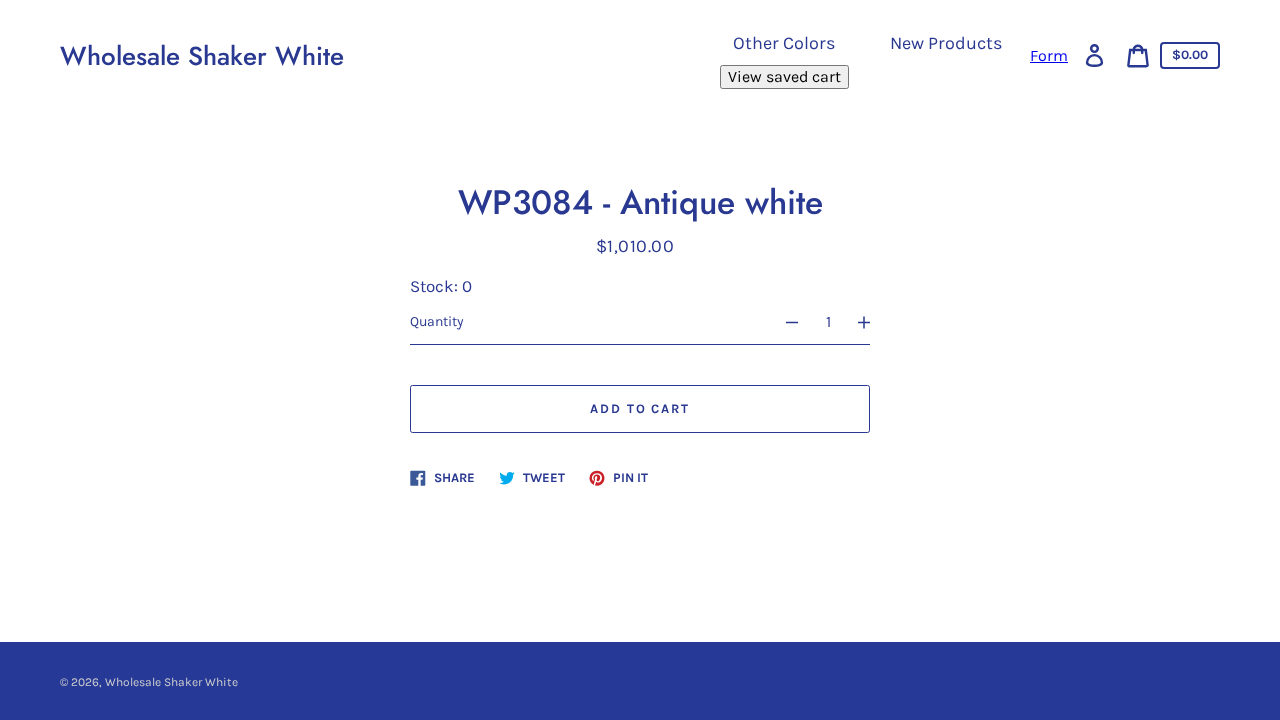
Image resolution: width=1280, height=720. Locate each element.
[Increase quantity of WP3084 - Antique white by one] (873, 322)
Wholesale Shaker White (202, 56)
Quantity (437, 321)
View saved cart (784, 76)
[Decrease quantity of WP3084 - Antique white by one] (783, 322)
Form (1049, 56)
